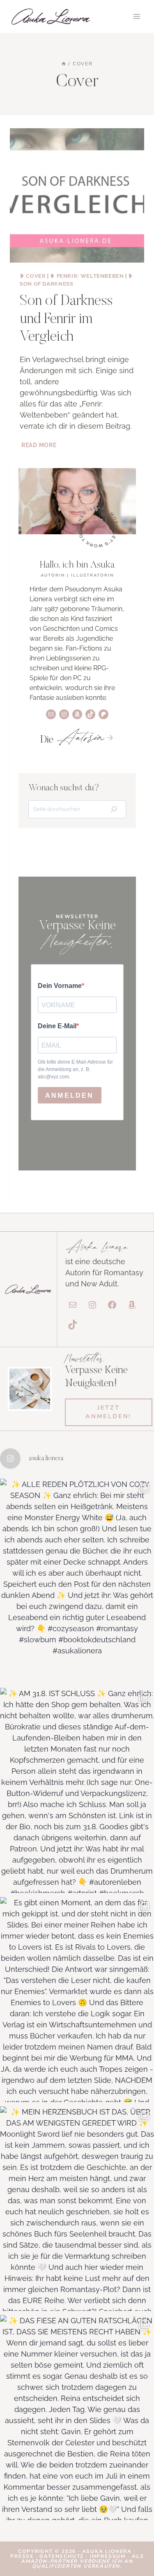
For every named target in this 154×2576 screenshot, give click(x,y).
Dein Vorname (60, 986)
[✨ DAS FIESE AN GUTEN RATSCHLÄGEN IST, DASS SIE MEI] (77, 2418)
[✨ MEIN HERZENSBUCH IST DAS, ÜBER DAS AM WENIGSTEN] (77, 2209)
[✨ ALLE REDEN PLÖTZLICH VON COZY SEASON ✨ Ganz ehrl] (77, 1581)
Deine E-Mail (57, 1026)
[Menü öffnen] (137, 16)
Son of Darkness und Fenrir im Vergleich (66, 319)
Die (72, 740)
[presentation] (77, 195)
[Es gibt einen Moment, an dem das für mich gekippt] (77, 2000)
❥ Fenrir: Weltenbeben (87, 276)
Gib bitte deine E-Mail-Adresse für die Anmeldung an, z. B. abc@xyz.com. (75, 1069)
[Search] (114, 809)
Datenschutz (63, 2556)
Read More (40, 445)
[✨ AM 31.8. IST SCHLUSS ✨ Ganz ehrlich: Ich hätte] (77, 1790)
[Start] (64, 64)
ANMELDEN (70, 1095)
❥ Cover (33, 276)
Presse (23, 2556)
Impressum (108, 2556)
